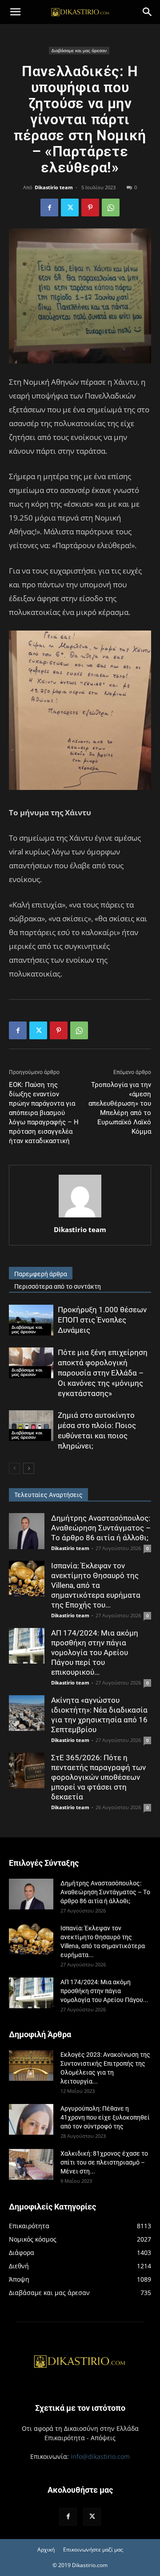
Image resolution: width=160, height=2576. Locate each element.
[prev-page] (14, 1468)
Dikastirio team (54, 187)
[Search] (148, 12)
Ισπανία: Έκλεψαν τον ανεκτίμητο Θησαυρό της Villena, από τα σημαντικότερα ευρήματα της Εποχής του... (96, 1585)
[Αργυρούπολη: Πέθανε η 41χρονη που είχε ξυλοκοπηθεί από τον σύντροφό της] (31, 2119)
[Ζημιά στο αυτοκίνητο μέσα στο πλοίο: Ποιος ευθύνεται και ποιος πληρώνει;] (31, 1426)
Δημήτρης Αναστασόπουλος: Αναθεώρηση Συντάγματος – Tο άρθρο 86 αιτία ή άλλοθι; (101, 1528)
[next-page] (29, 1468)
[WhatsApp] (111, 208)
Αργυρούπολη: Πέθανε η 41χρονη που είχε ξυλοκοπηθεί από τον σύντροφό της (105, 2117)
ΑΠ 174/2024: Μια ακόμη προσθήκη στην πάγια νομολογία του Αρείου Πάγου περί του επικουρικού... (95, 1652)
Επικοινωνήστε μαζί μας (93, 2550)
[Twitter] (70, 208)
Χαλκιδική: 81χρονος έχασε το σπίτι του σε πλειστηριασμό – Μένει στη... (104, 2162)
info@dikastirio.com (100, 2456)
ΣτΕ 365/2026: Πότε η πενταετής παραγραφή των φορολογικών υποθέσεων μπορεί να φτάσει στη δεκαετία (98, 1777)
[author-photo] (80, 1217)
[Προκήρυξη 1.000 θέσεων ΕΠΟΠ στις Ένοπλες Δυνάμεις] (31, 1320)
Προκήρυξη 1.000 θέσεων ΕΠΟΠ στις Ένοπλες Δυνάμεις (102, 1320)
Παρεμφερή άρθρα (41, 1274)
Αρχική (46, 2550)
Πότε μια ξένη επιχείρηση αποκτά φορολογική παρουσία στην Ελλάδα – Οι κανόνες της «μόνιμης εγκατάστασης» (103, 1373)
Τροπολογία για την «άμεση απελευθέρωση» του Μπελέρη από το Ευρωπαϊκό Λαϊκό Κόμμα (120, 1108)
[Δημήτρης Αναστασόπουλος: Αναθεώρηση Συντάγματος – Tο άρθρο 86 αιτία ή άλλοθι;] (27, 1531)
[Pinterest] (90, 208)
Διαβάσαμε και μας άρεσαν (79, 50)
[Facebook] (49, 208)
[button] (15, 12)
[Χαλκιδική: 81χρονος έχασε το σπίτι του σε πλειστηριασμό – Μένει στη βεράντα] (31, 2164)
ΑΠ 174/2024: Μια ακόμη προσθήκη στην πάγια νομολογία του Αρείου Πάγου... (104, 1991)
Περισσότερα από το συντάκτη (58, 1286)
